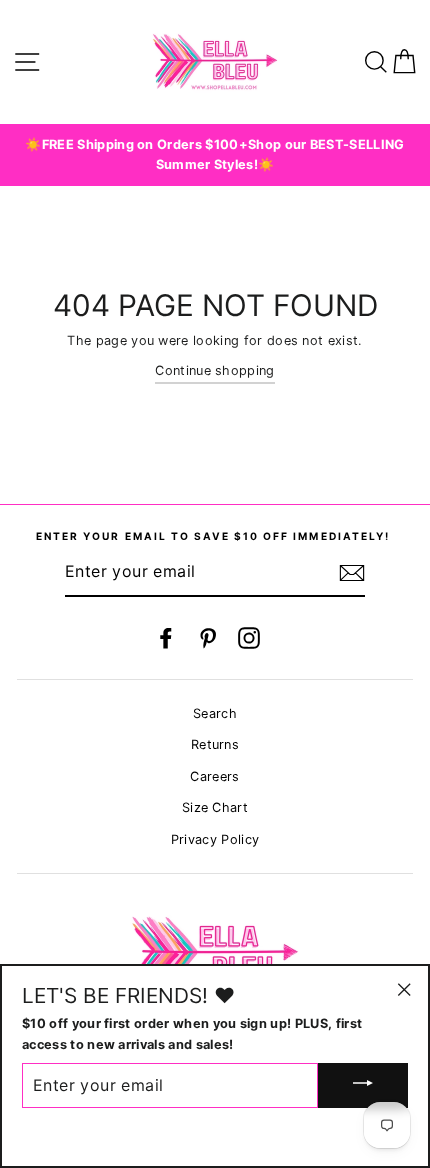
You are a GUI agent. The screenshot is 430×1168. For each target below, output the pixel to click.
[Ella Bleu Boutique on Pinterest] (208, 638)
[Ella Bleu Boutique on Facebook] (166, 638)
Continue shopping (214, 370)
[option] (215, 155)
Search (215, 713)
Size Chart (215, 807)
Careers (214, 776)
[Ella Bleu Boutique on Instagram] (249, 638)
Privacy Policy (215, 839)
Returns (215, 744)
